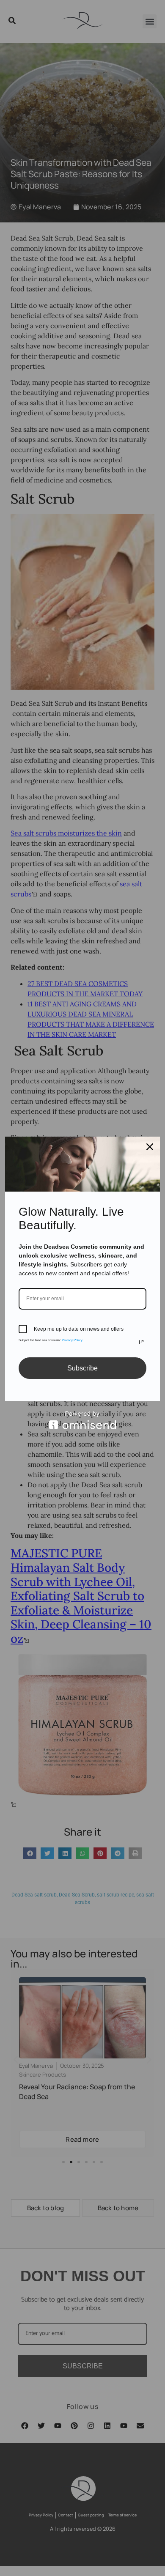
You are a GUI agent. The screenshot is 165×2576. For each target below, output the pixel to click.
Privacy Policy (72, 1340)
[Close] (150, 1147)
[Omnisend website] (82, 1420)
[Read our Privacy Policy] (141, 1342)
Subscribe (82, 1368)
